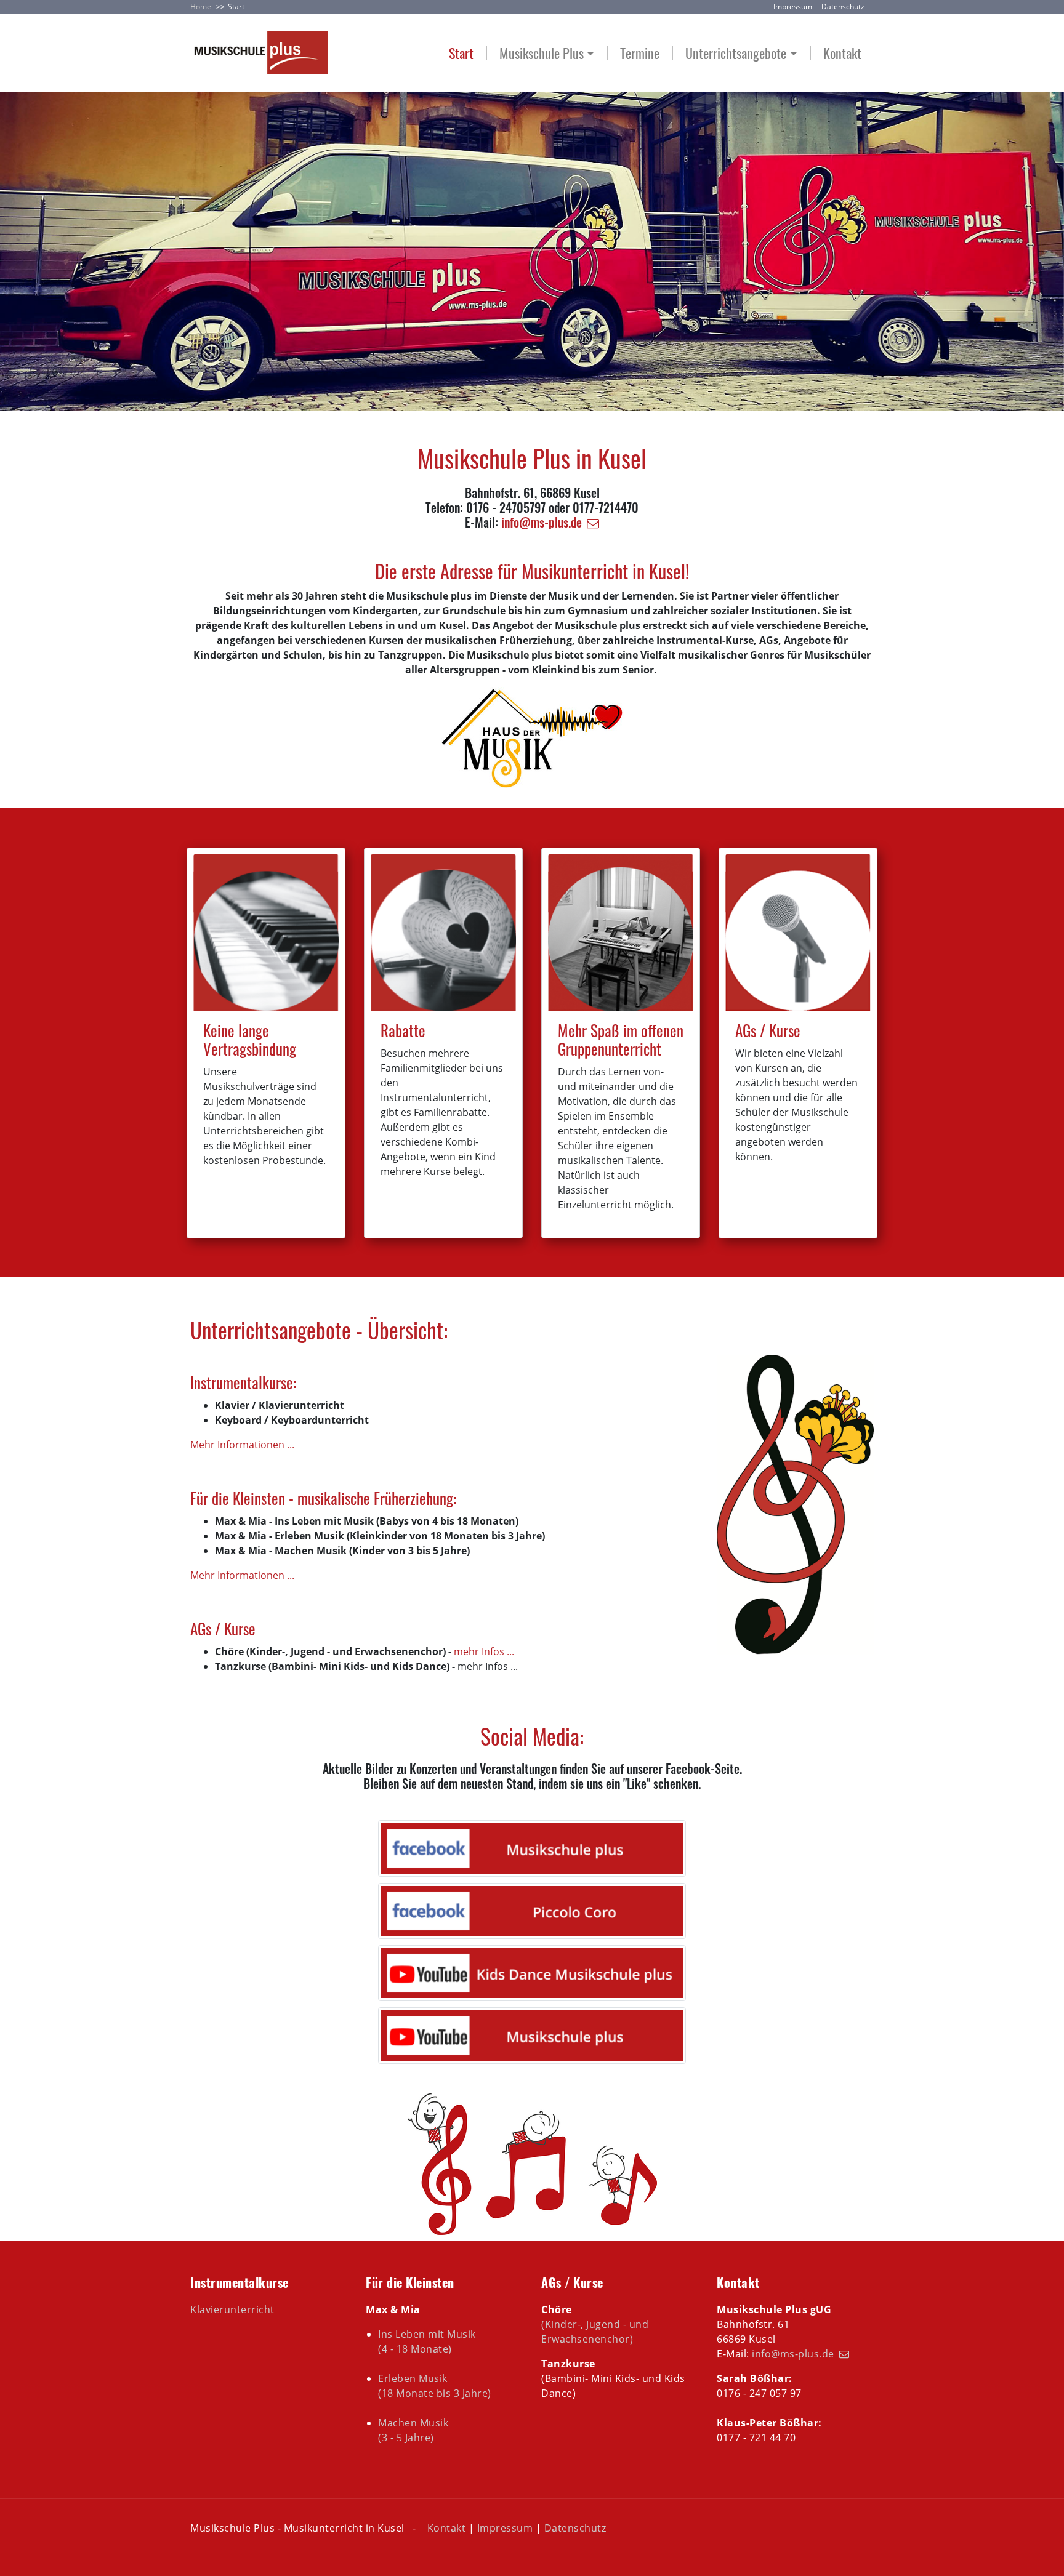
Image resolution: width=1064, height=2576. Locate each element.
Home (201, 6)
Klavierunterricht (232, 2309)
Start (461, 53)
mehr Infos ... (484, 1651)
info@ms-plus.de (542, 522)
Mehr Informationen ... (242, 1445)
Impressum (793, 6)
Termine (640, 53)
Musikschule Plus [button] (542, 53)
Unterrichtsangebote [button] (736, 53)
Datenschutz (843, 6)
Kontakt (842, 53)
